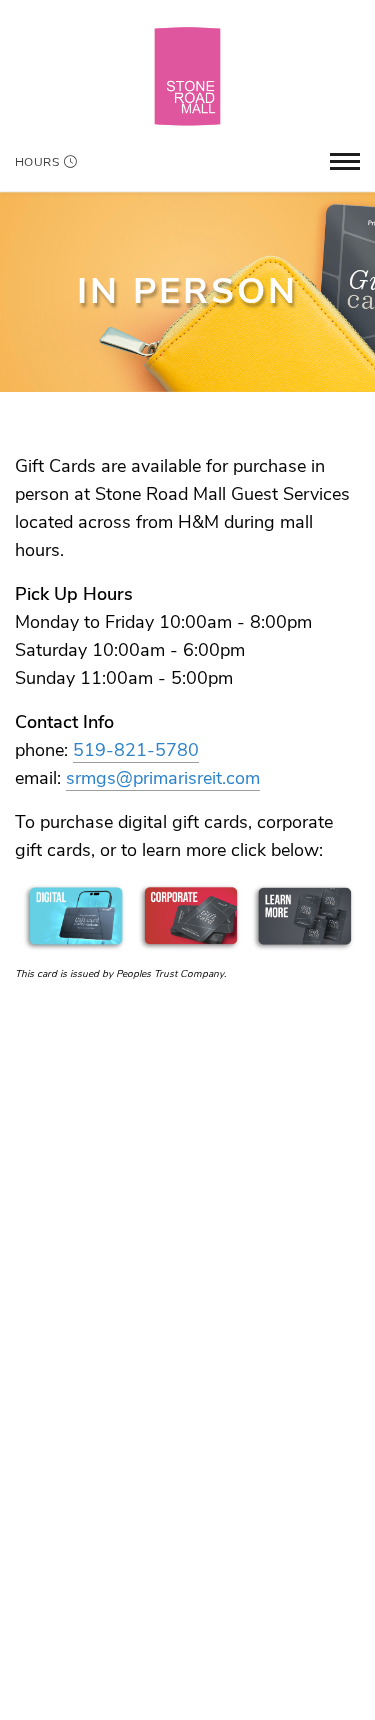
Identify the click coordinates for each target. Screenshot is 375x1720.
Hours (37, 162)
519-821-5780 (136, 750)
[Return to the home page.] (188, 76)
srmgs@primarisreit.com (163, 778)
